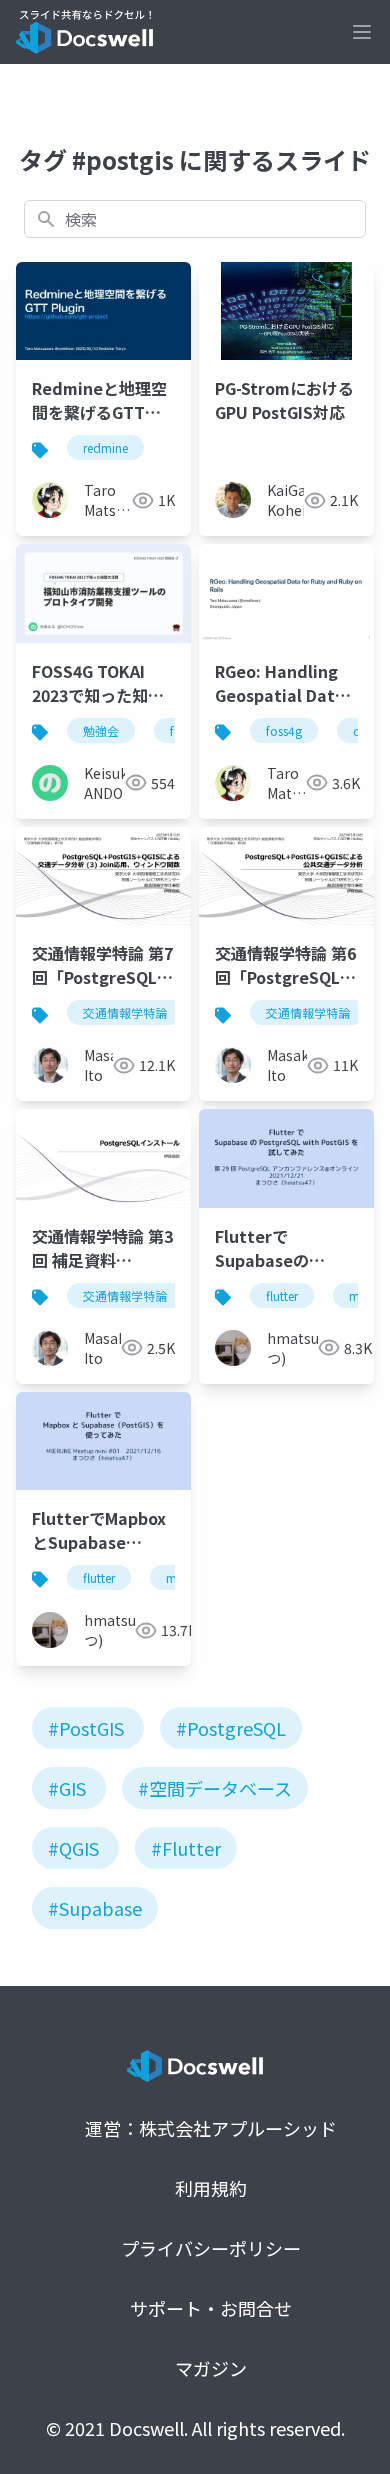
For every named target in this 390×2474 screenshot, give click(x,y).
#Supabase (95, 1908)
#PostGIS (86, 1728)
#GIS (67, 1788)
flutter (282, 1295)
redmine (105, 447)
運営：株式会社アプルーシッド (211, 2128)
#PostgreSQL (231, 1728)
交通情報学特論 (125, 1012)
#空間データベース (215, 1788)
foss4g (284, 730)
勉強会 (101, 730)
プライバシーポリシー (211, 2248)
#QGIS (73, 1848)
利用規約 (211, 2188)
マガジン (211, 2368)
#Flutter (186, 1848)
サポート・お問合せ (211, 2308)
